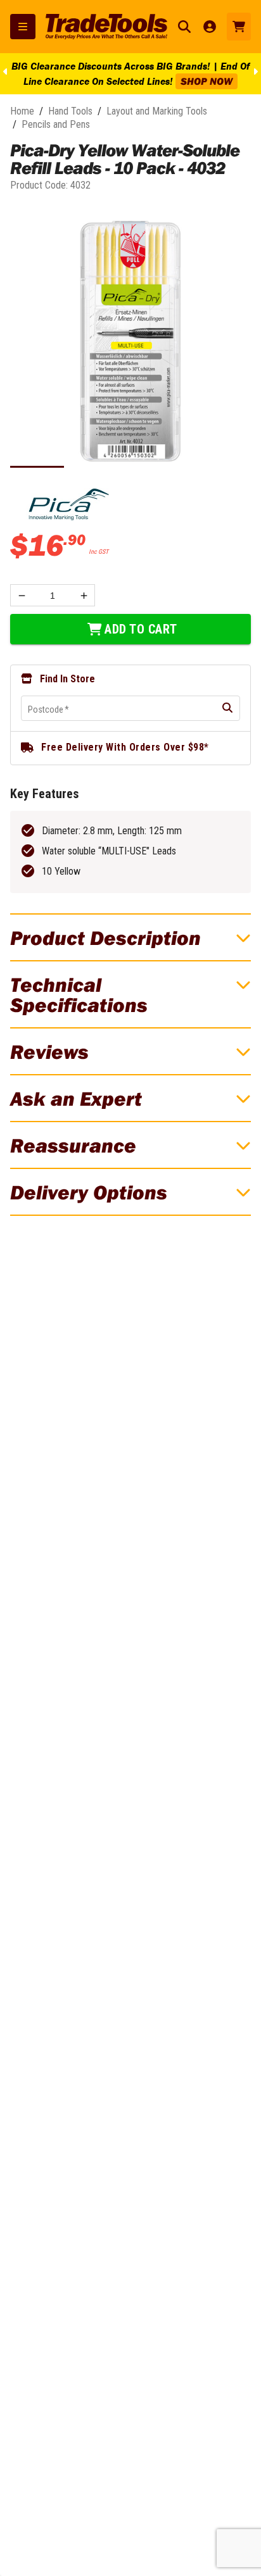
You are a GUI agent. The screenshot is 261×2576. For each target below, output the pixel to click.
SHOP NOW (207, 81)
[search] (227, 708)
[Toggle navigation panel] (23, 27)
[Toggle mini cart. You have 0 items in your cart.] (239, 27)
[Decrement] (21, 595)
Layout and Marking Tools (157, 111)
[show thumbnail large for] (130, 341)
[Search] (184, 27)
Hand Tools (70, 111)
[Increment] (84, 595)
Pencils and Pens (56, 124)
